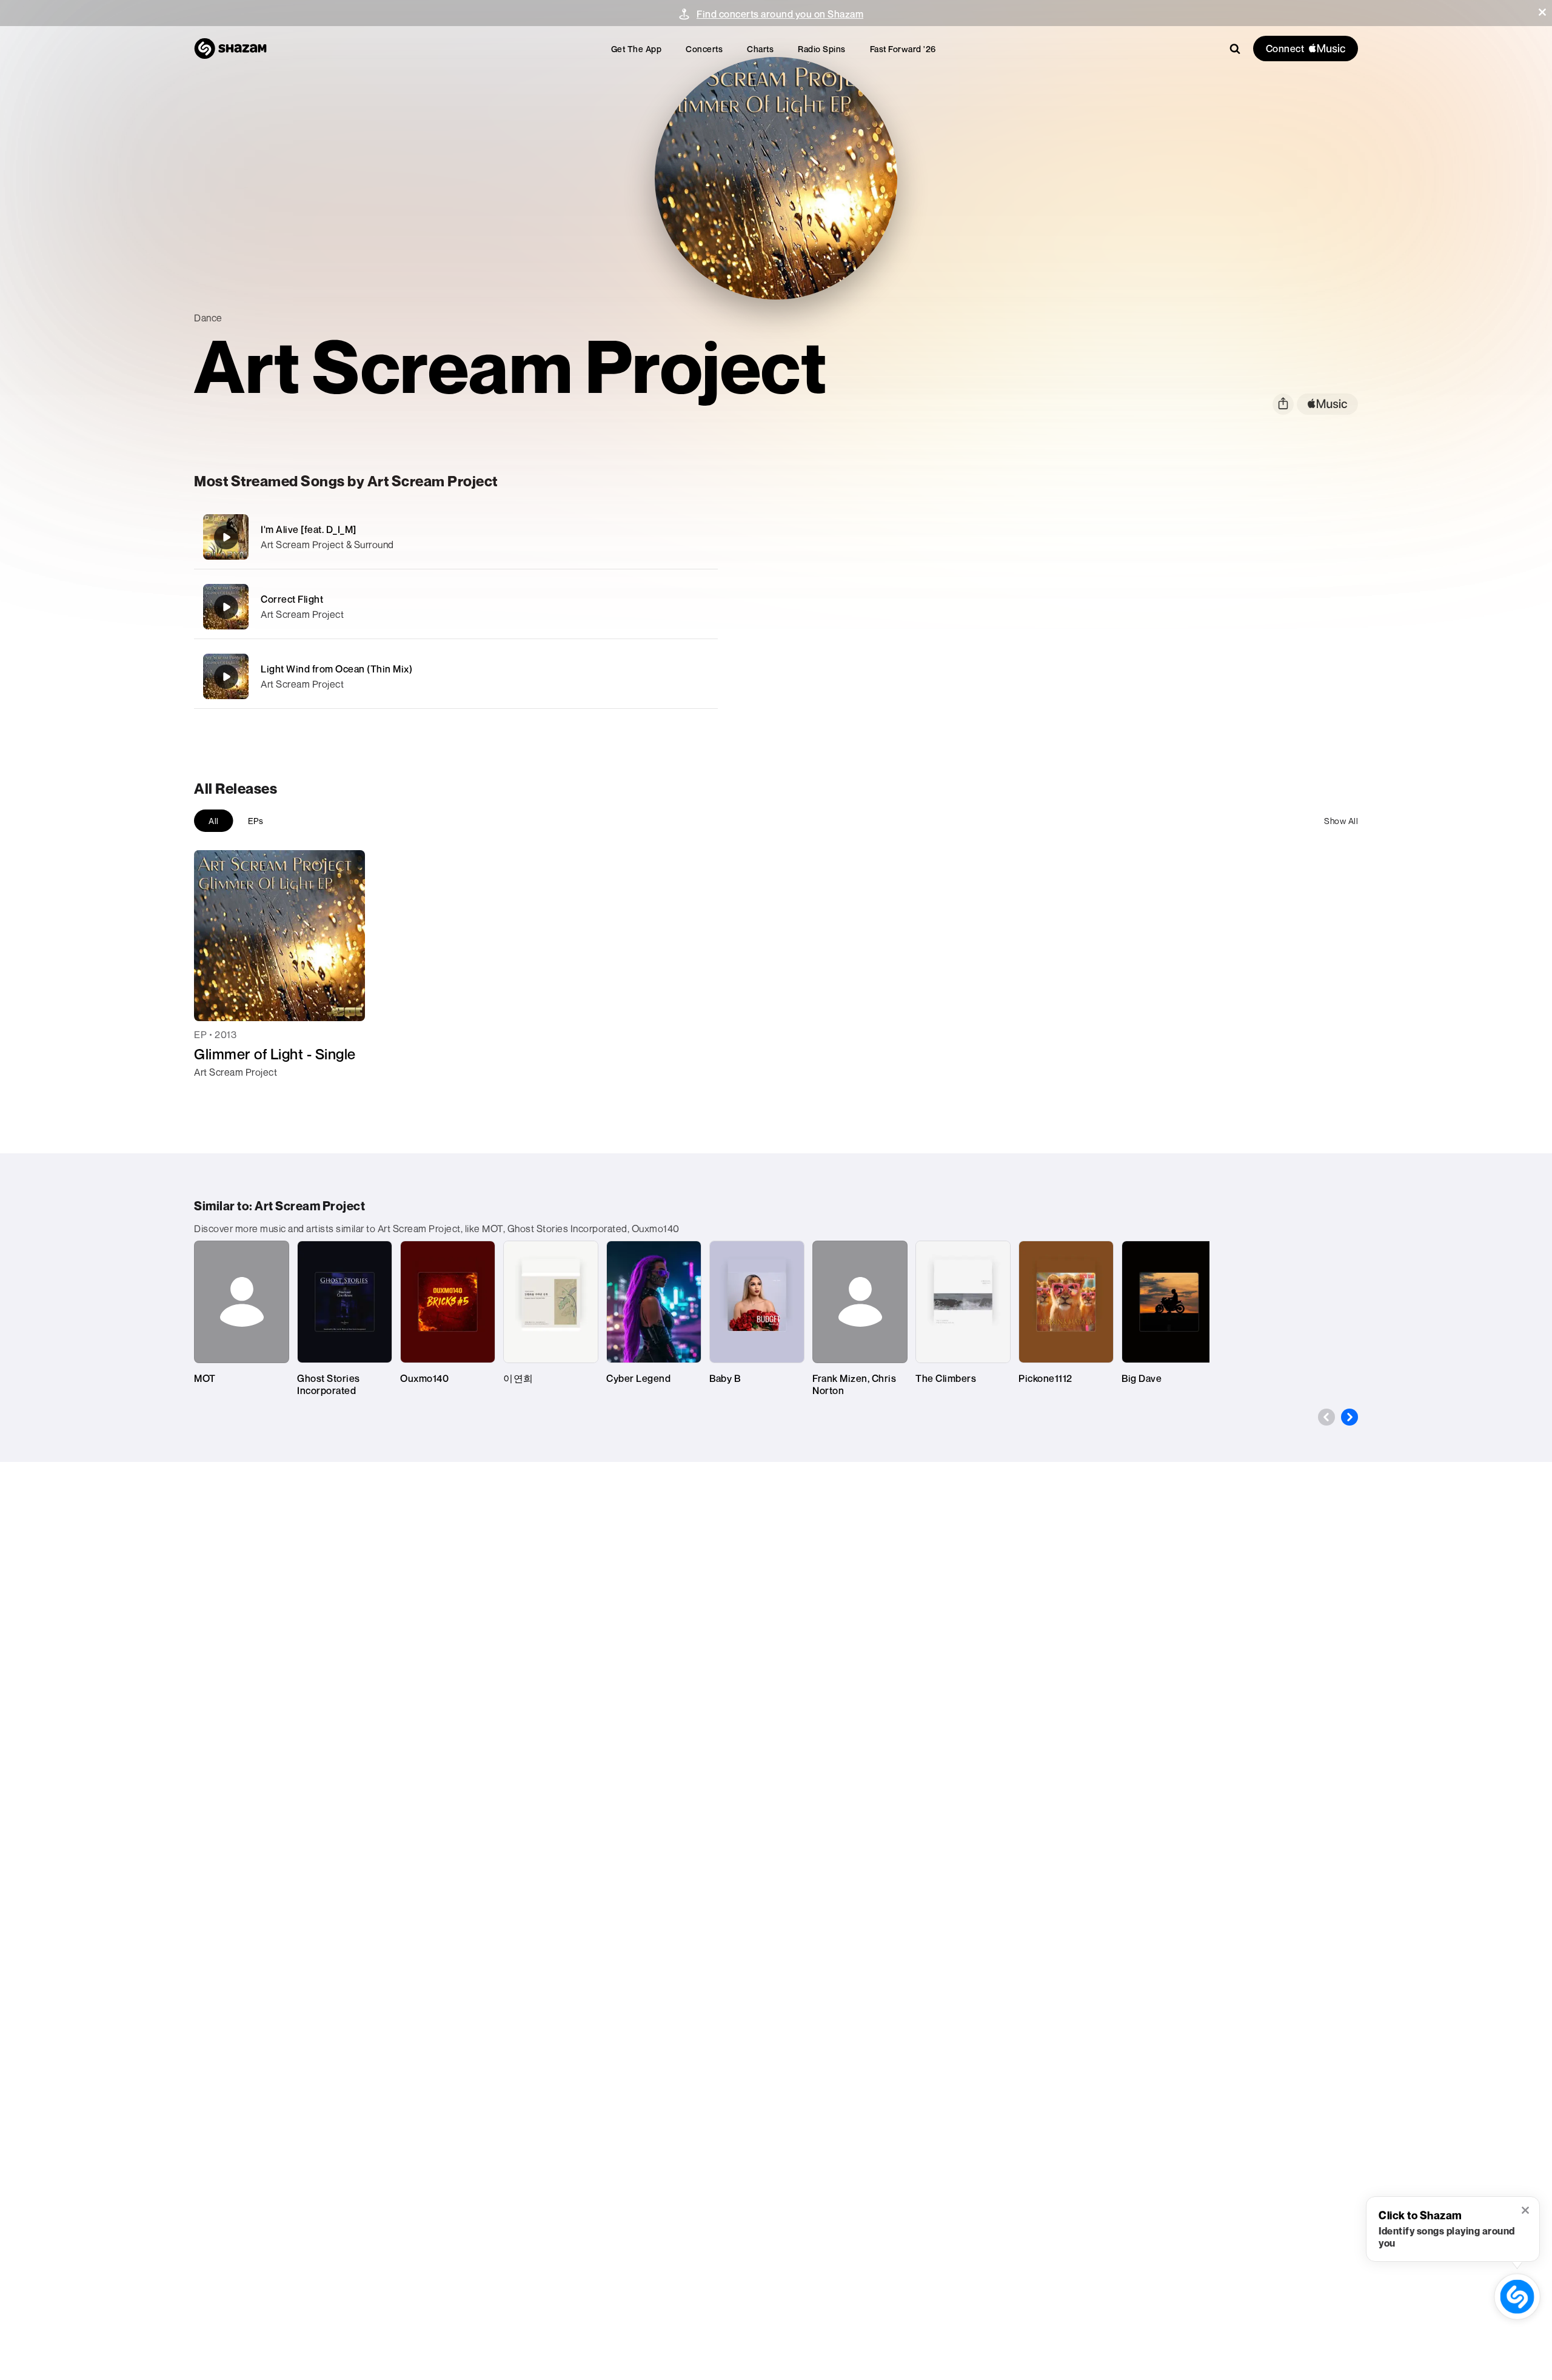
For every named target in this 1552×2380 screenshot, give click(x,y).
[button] (1542, 12)
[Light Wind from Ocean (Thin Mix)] (456, 676)
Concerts (704, 49)
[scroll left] (1326, 1417)
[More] (641, 537)
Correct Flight (292, 599)
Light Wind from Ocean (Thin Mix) (336, 669)
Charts (760, 49)
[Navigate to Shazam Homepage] (230, 49)
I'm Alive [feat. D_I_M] (309, 529)
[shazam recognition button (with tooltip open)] (1517, 2296)
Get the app (637, 49)
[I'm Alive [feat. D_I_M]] (456, 537)
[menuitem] (637, 49)
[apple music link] (1327, 404)
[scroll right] (1350, 1417)
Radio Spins (822, 49)
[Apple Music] (216, 1094)
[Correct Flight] (456, 607)
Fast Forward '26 (903, 49)
